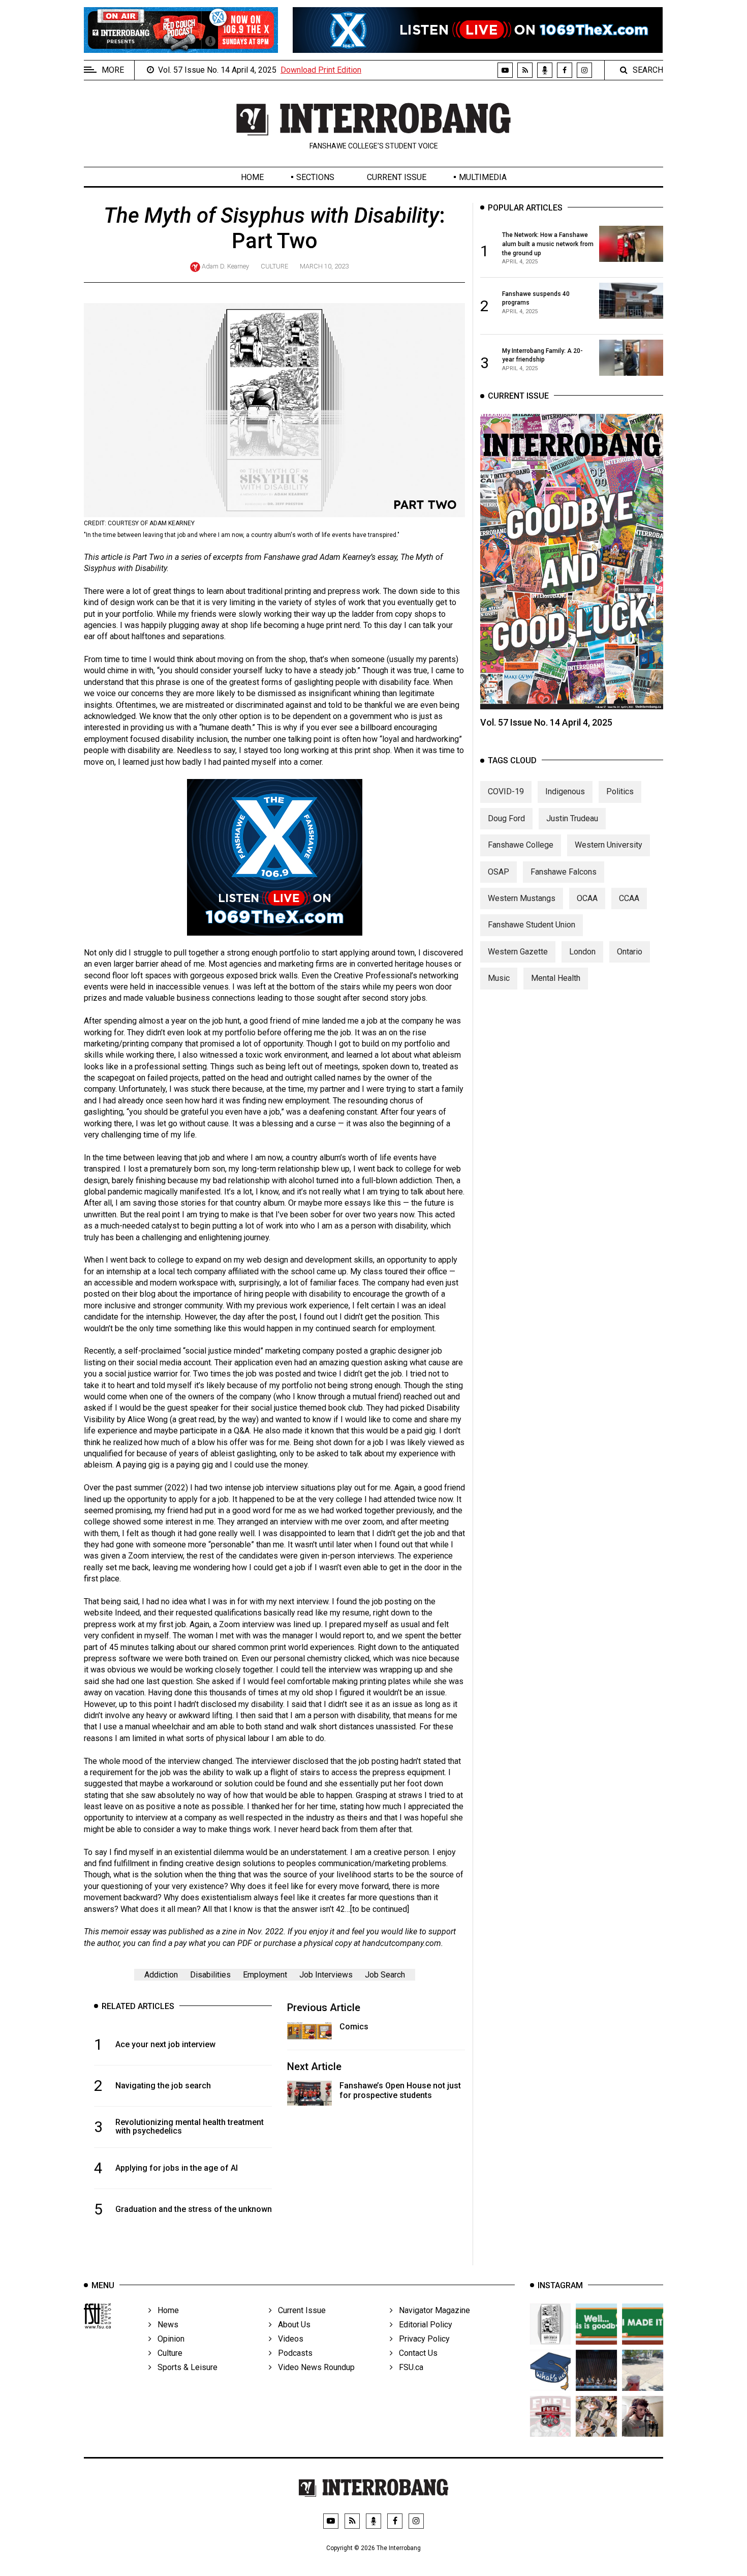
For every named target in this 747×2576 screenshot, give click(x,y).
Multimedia (483, 177)
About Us (291, 2325)
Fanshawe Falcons (564, 872)
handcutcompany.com (402, 1943)
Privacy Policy (421, 2339)
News (165, 2325)
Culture (274, 266)
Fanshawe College (521, 845)
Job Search (385, 1975)
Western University (609, 845)
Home (252, 177)
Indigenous (565, 791)
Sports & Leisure (184, 2367)
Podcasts (292, 2353)
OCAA (587, 898)
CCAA (629, 898)
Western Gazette (518, 952)
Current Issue (397, 177)
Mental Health (556, 978)
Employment (265, 1975)
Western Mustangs (522, 898)
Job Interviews (326, 1975)
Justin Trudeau (572, 818)
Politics (620, 791)
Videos (288, 2339)
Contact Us (415, 2353)
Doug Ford (506, 818)
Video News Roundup (313, 2367)
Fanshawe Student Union (532, 925)
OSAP (499, 872)
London (582, 952)
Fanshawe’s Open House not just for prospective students (400, 2090)
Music (499, 978)
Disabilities (210, 1975)
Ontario (630, 952)
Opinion (168, 2339)
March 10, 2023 (324, 266)
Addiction (161, 1975)
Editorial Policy (423, 2325)
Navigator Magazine (431, 2310)
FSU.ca (408, 2367)
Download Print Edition (321, 70)
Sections (315, 177)
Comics (354, 2027)
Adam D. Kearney (225, 266)
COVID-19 (506, 791)
